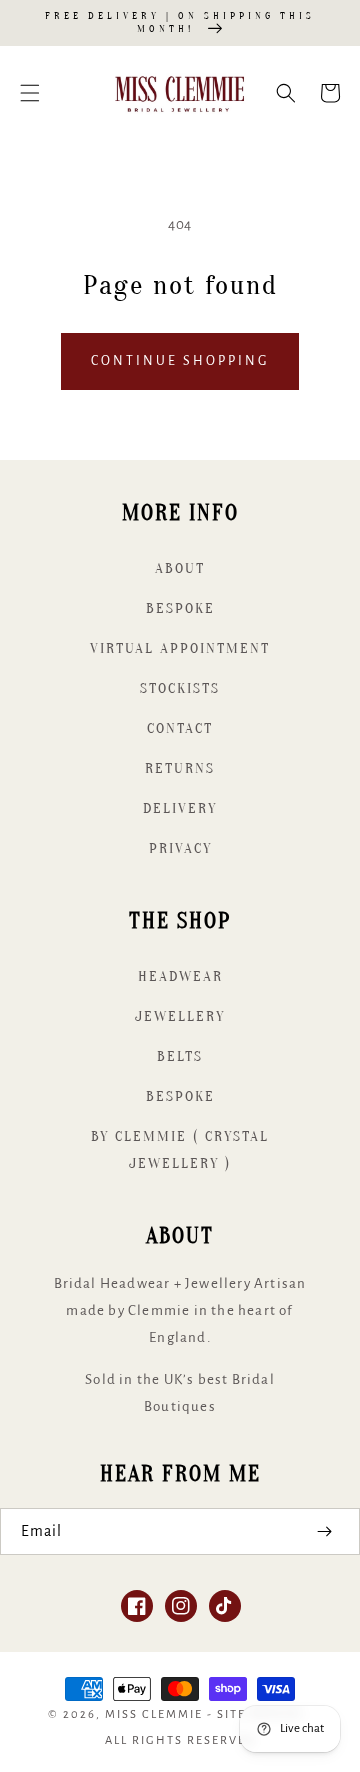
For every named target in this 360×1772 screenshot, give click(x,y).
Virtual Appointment (180, 648)
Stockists (180, 688)
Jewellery (180, 1016)
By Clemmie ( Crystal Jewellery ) (180, 1150)
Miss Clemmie (154, 1714)
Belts (180, 1056)
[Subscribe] (324, 1531)
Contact (180, 728)
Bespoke (180, 608)
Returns (180, 768)
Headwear (180, 976)
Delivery (180, 808)
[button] (30, 93)
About (180, 568)
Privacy (180, 848)
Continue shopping (180, 361)
